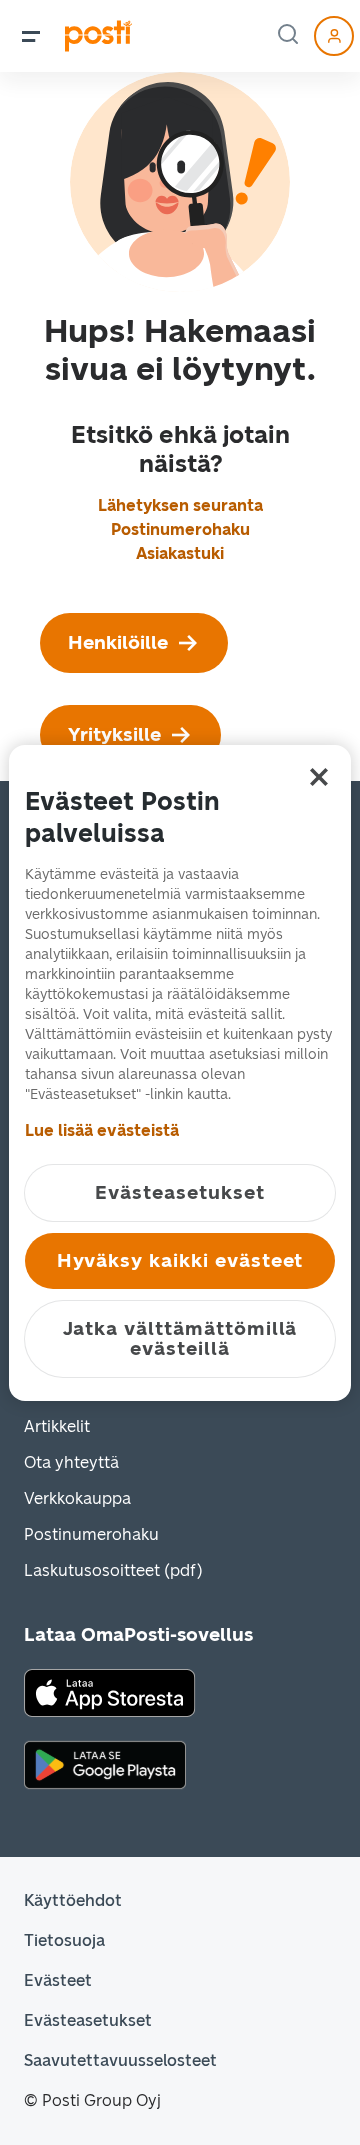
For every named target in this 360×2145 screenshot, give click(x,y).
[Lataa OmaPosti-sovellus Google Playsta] (105, 1763)
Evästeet (58, 1980)
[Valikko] (31, 36)
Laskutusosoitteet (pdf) (113, 1570)
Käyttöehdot (73, 1900)
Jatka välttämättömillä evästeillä (180, 1338)
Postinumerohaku (180, 529)
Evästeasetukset (88, 2020)
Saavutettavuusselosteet (120, 2060)
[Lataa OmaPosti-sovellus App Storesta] (109, 1691)
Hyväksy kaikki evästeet (180, 1260)
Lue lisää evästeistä (102, 1130)
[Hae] (290, 36)
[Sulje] (319, 777)
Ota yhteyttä (71, 1462)
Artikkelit (57, 1426)
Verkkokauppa (77, 1498)
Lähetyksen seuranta (180, 505)
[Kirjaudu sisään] (334, 36)
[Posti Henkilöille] (98, 36)
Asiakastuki (180, 553)
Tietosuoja (64, 1940)
